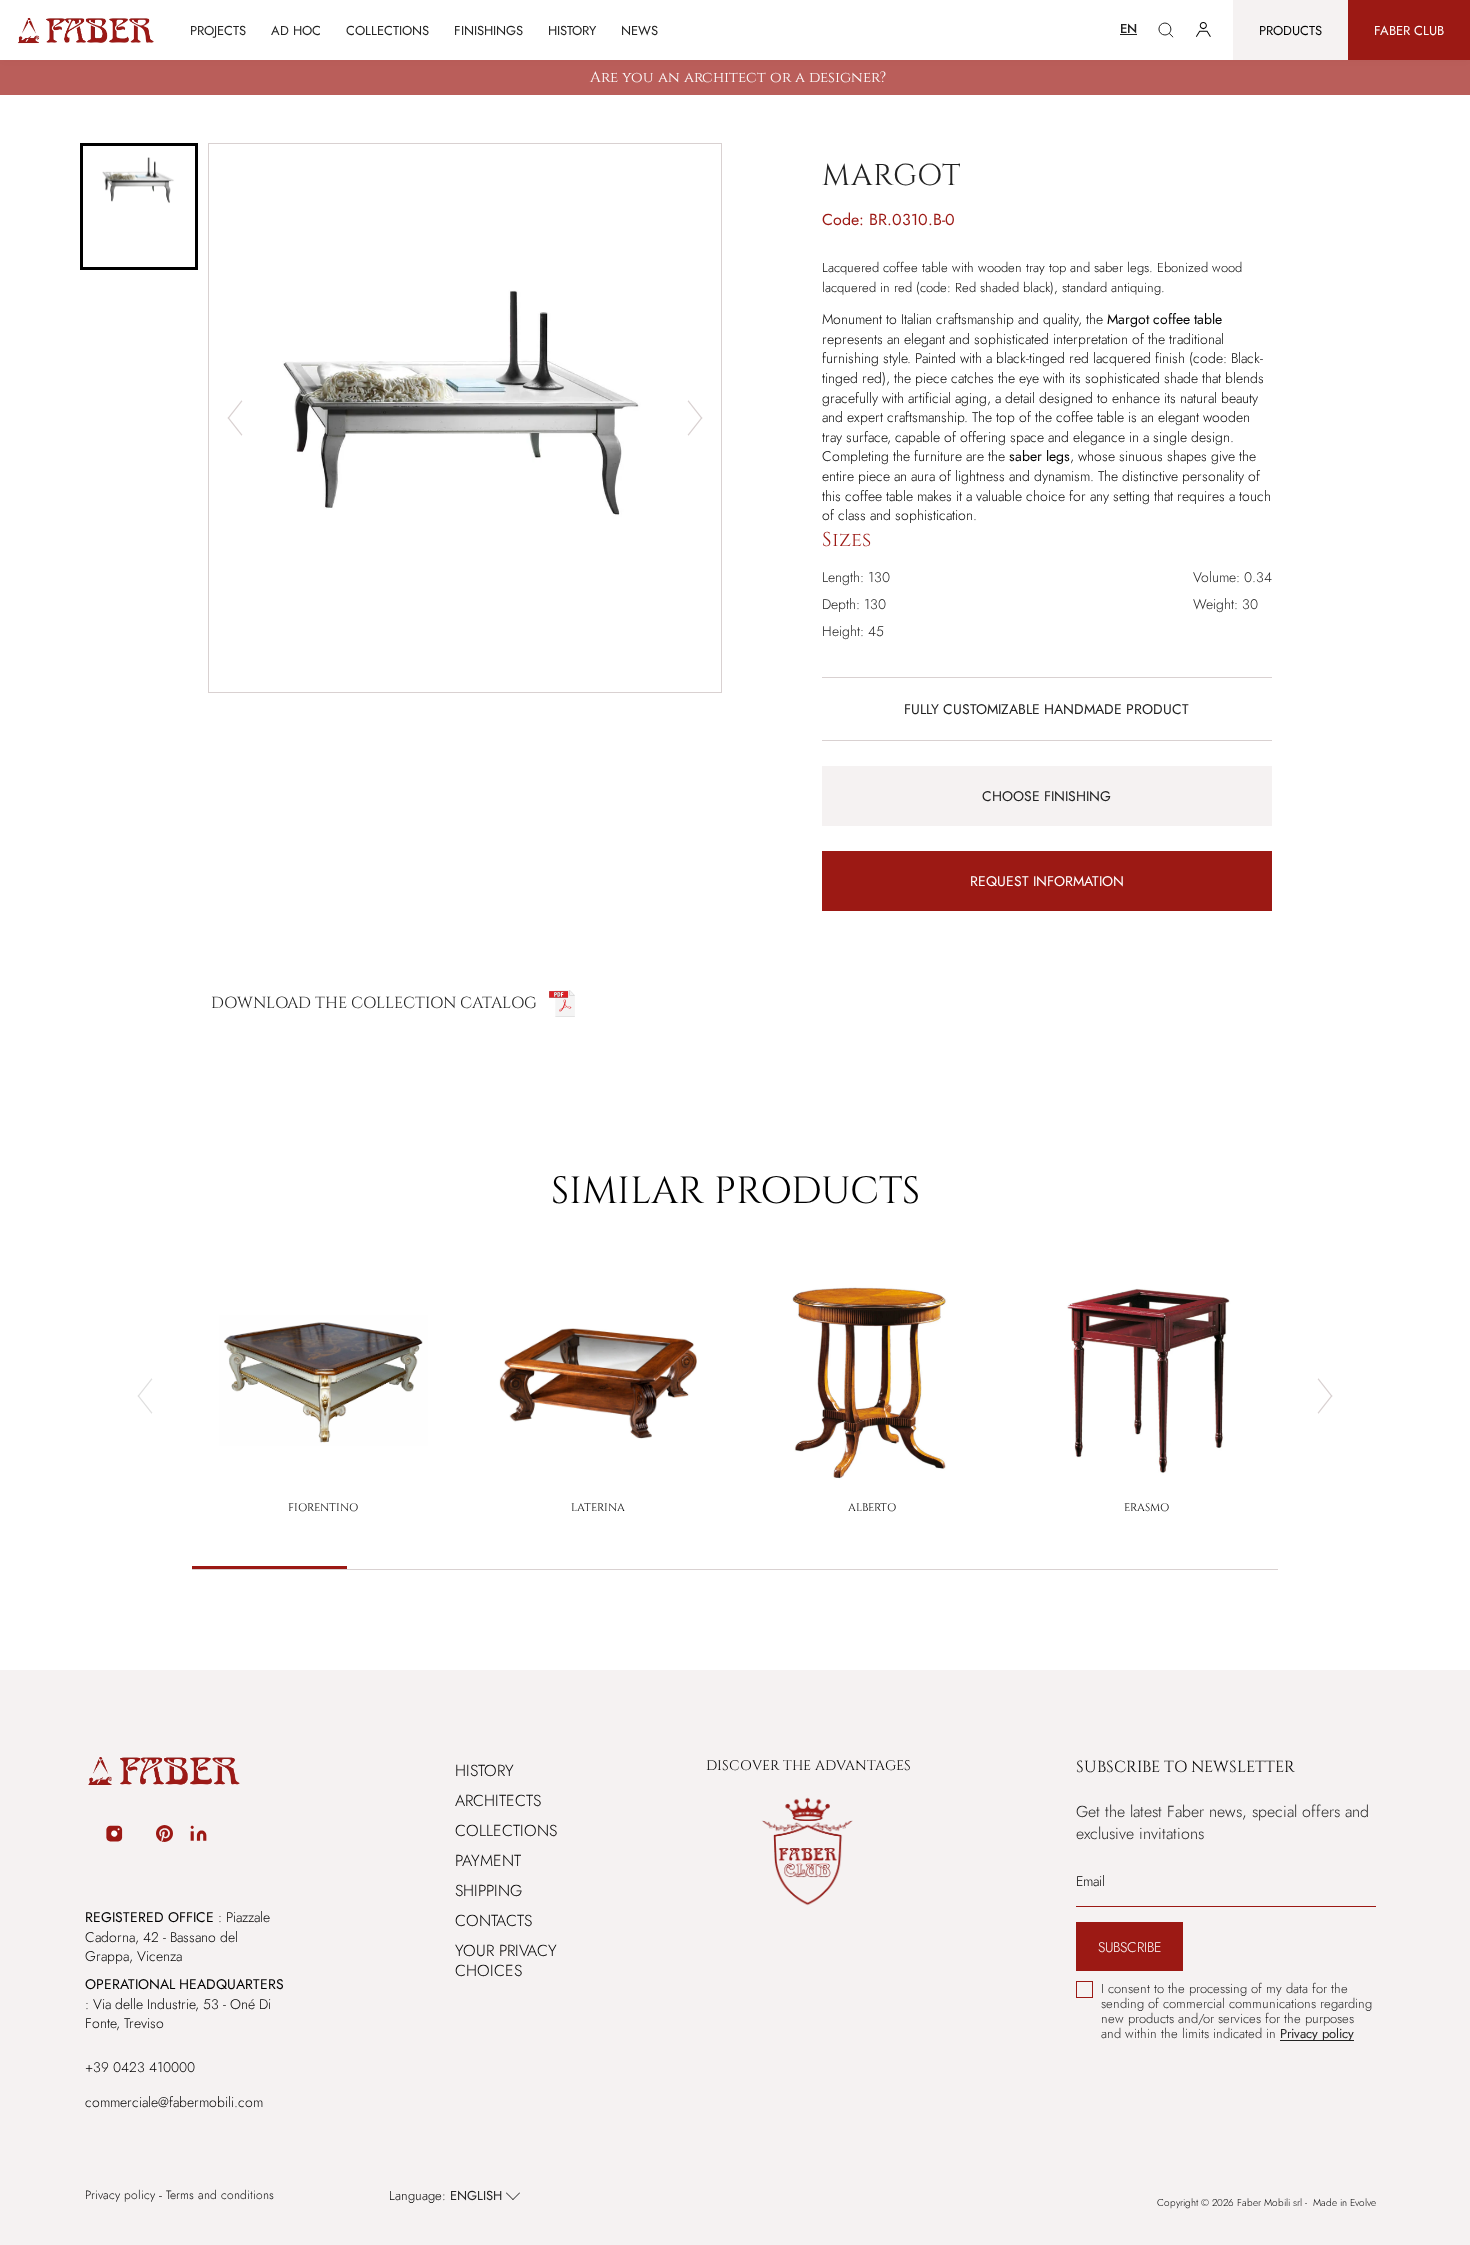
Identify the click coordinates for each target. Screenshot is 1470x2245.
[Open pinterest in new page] (164, 1836)
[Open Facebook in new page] (88, 1836)
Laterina (598, 1507)
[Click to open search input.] (1166, 30)
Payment (488, 1860)
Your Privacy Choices (506, 1960)
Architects (498, 1800)
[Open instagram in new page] (114, 1837)
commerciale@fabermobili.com (174, 2102)
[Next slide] (695, 418)
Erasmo (1146, 1507)
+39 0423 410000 (140, 2067)
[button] (139, 206)
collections (387, 30)
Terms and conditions (220, 2195)
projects (218, 30)
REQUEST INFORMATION (1047, 881)
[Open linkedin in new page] (198, 1837)
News (639, 30)
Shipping (488, 1890)
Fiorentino (323, 1507)
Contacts (493, 1920)
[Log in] (1203, 30)
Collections (506, 1830)
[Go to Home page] (84, 30)
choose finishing (1046, 796)
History (572, 30)
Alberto (872, 1507)
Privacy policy (120, 2195)
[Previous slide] (235, 418)
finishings (488, 30)
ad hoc (296, 30)
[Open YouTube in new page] (140, 1836)
